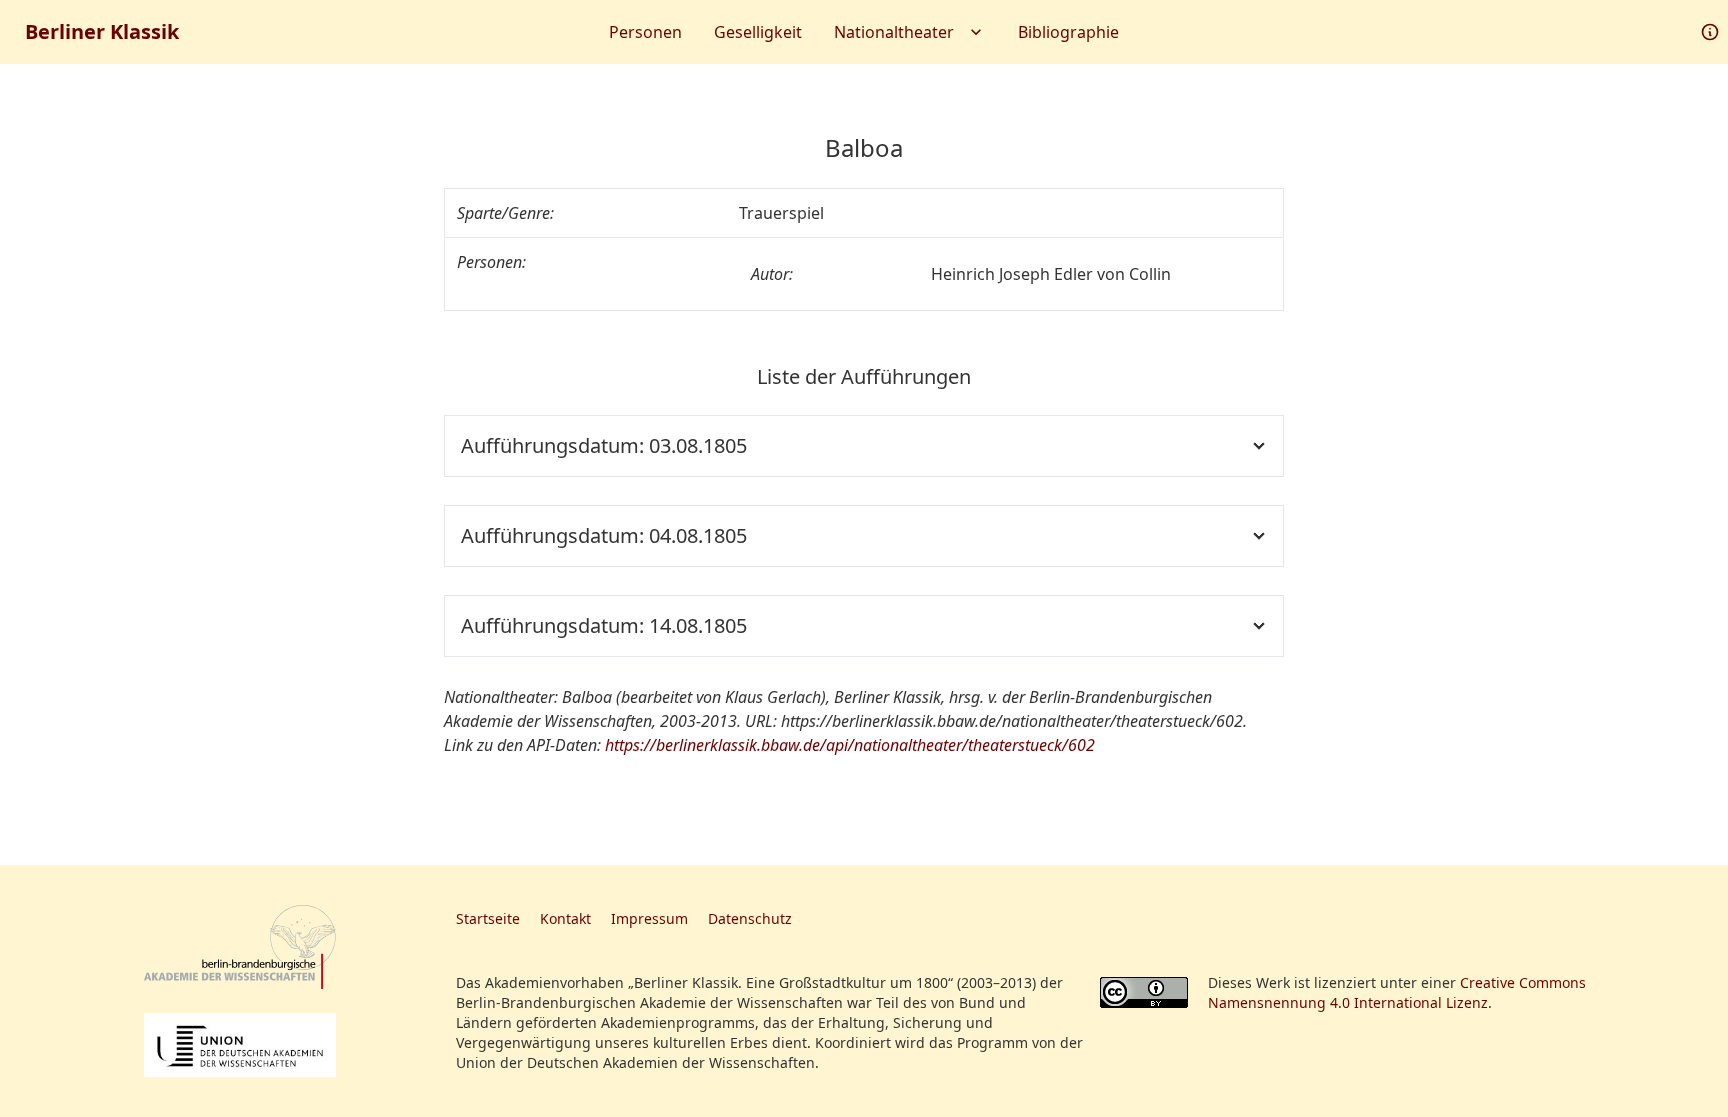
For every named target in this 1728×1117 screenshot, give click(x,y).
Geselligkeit (758, 32)
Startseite (488, 918)
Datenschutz (750, 918)
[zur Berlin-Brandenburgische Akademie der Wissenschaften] (240, 947)
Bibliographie (1068, 32)
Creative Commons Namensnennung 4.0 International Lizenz (1397, 992)
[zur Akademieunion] (240, 1045)
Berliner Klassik (102, 31)
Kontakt (565, 918)
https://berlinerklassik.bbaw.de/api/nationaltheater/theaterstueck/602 (850, 745)
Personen (645, 32)
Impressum (649, 918)
